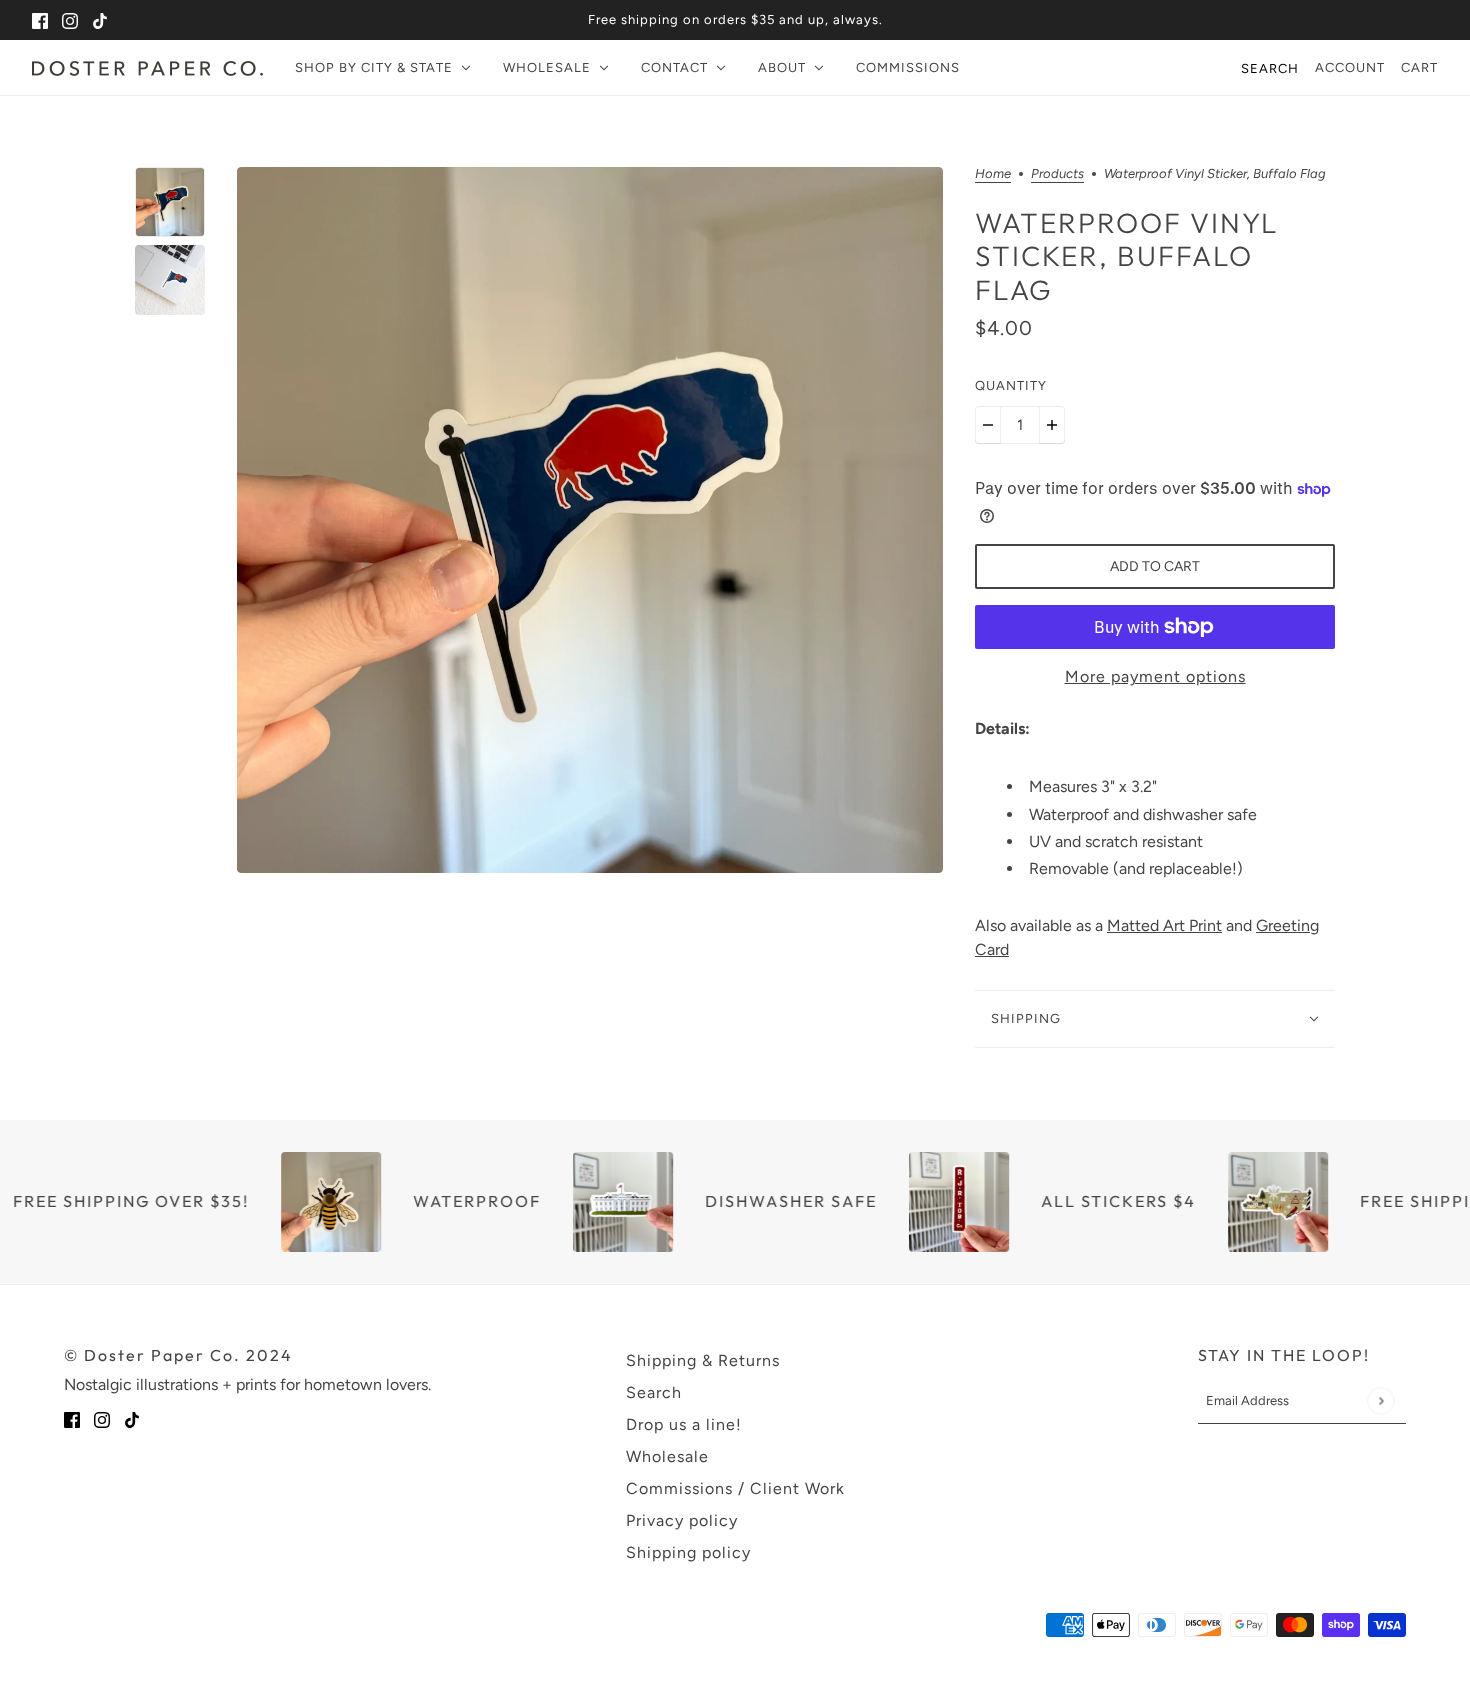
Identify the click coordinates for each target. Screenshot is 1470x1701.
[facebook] (40, 20)
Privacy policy (682, 1520)
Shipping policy (688, 1552)
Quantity (1011, 385)
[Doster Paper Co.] (147, 68)
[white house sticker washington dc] (592, 1202)
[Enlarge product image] (590, 520)
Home (993, 174)
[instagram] (70, 20)
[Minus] (988, 425)
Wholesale (667, 1456)
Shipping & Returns (703, 1360)
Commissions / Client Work (735, 1488)
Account (1350, 67)
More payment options (1155, 676)
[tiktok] (100, 20)
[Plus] (1052, 425)
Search (1270, 68)
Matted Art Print (1164, 925)
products (1057, 174)
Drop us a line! (684, 1424)
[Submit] (1380, 1400)
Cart (1419, 67)
